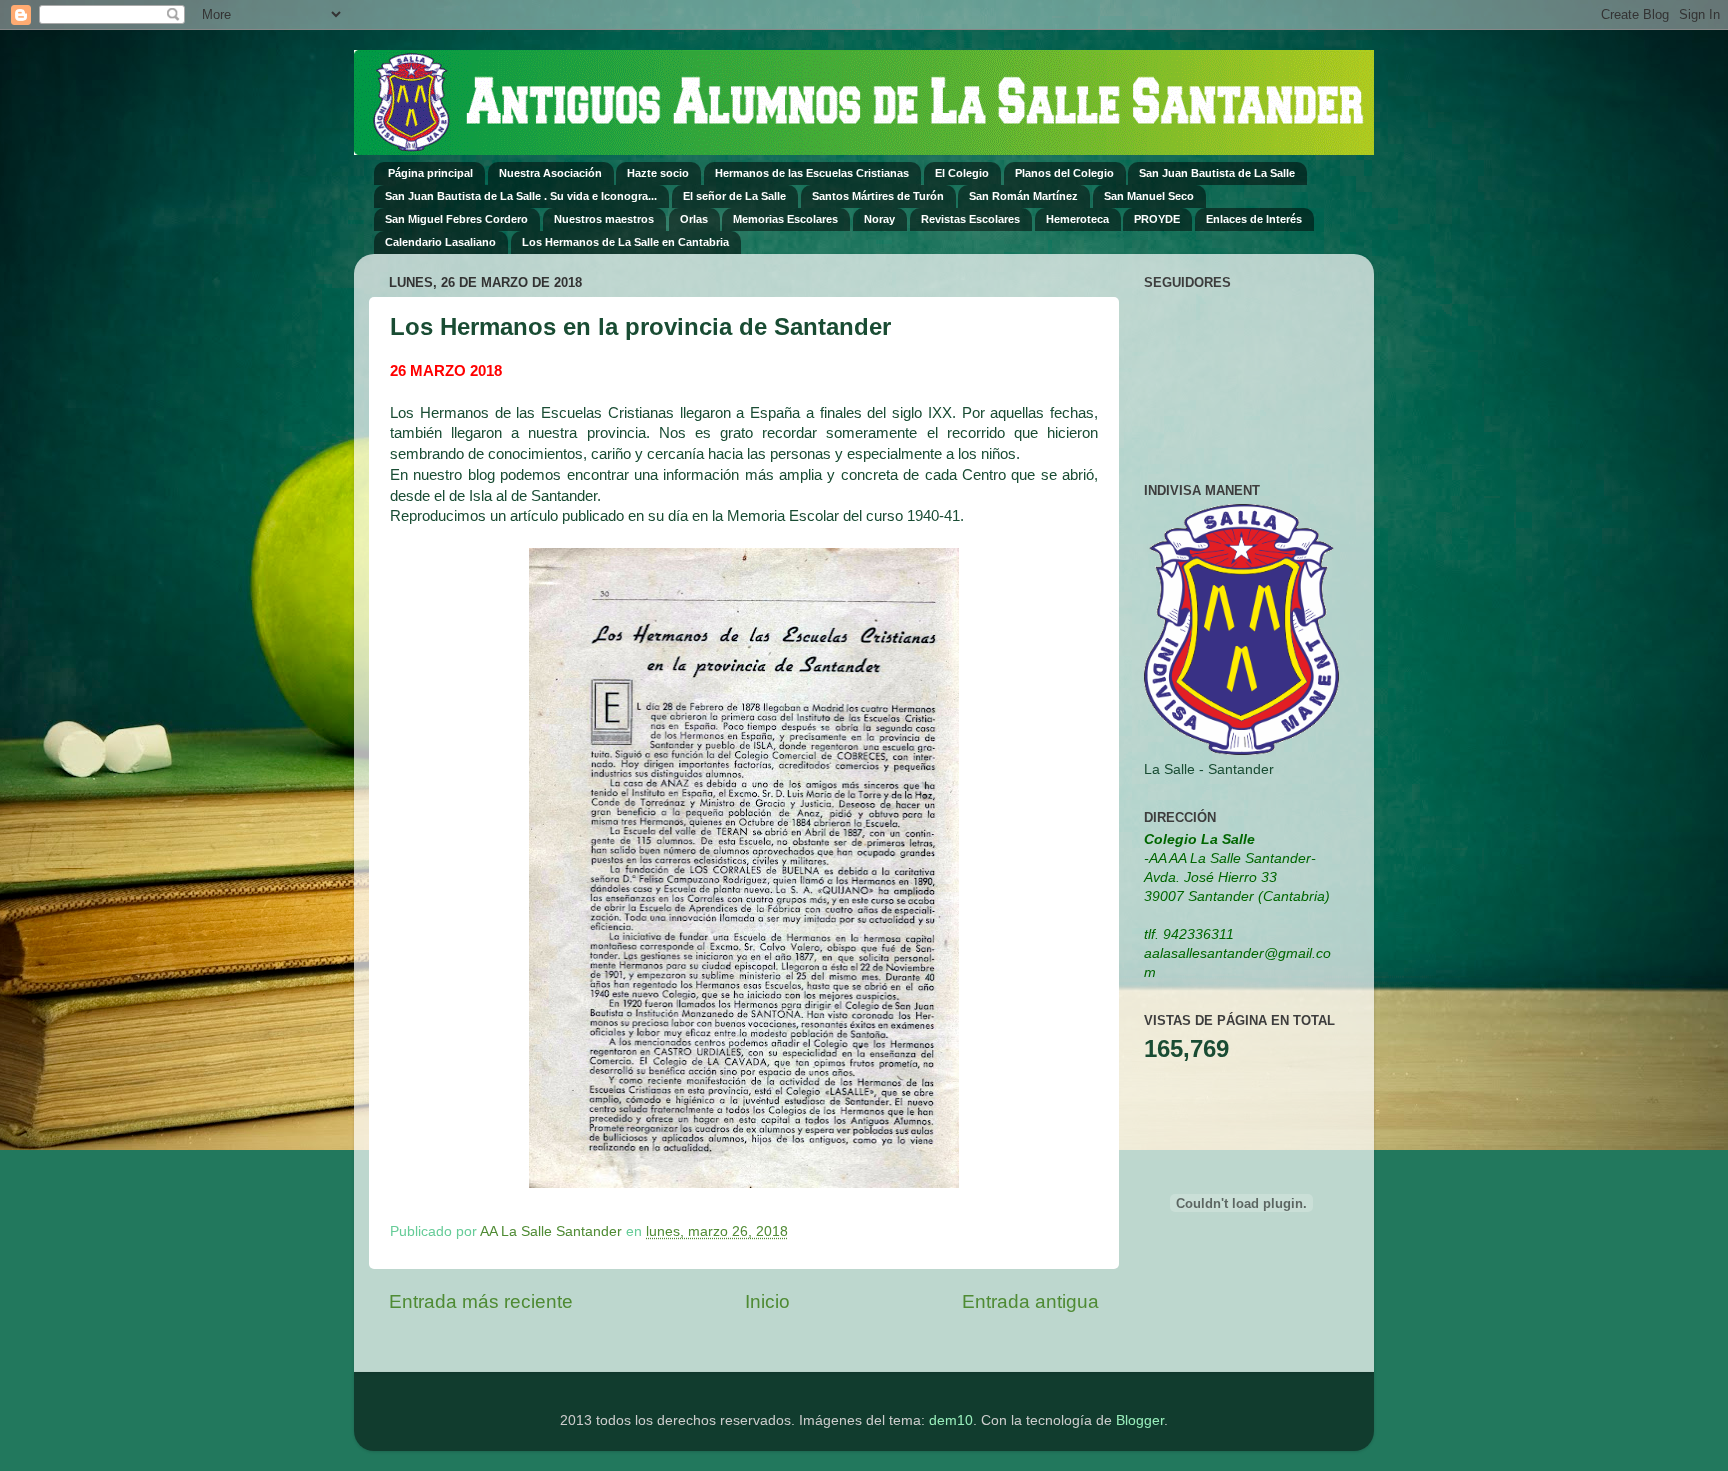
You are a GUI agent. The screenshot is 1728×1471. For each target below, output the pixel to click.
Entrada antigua (1030, 1301)
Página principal (430, 173)
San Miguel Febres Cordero (456, 219)
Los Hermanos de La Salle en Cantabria (625, 242)
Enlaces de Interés (1254, 219)
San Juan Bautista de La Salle (1217, 173)
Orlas (694, 219)
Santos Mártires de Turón (878, 196)
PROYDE (1157, 219)
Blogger (1140, 1420)
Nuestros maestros (604, 219)
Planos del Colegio (1064, 173)
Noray (879, 219)
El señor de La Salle (734, 196)
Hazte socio (658, 173)
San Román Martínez (1023, 196)
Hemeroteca (1077, 219)
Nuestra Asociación (550, 173)
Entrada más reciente (481, 1301)
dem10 (951, 1420)
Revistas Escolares (970, 219)
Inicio (767, 1301)
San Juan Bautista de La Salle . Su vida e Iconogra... (521, 196)
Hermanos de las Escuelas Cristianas (812, 173)
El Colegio (962, 173)
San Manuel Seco (1149, 196)
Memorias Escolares (785, 219)
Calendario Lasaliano (440, 242)
